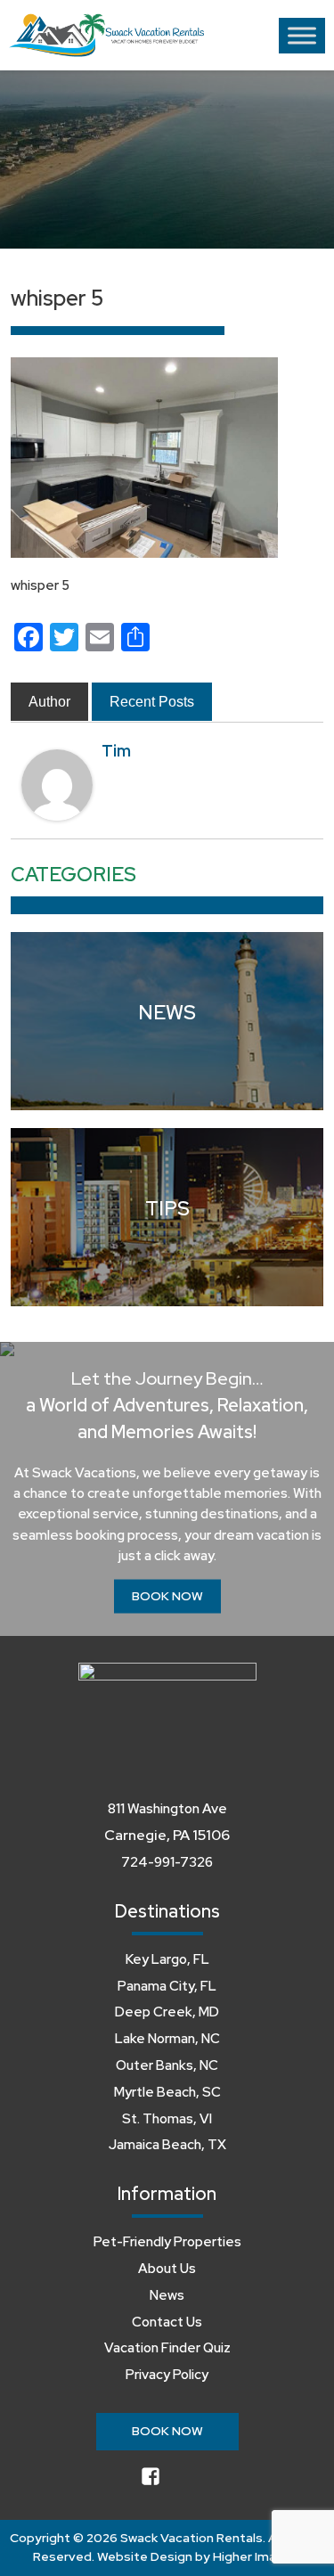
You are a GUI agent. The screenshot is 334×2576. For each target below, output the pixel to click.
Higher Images (256, 2556)
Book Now (167, 1596)
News (167, 2295)
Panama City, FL (167, 1986)
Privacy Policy (167, 2375)
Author (49, 702)
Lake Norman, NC (167, 2039)
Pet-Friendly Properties (167, 2242)
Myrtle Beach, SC (167, 2092)
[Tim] (57, 784)
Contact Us (167, 2322)
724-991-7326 (167, 1862)
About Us (167, 2269)
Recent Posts (152, 702)
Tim (116, 751)
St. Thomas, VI (167, 2119)
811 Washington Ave (167, 1809)
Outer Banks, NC (167, 2065)
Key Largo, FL (167, 1959)
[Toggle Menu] (302, 35)
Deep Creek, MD (167, 2012)
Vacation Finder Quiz (167, 2348)
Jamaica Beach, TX (167, 2145)
